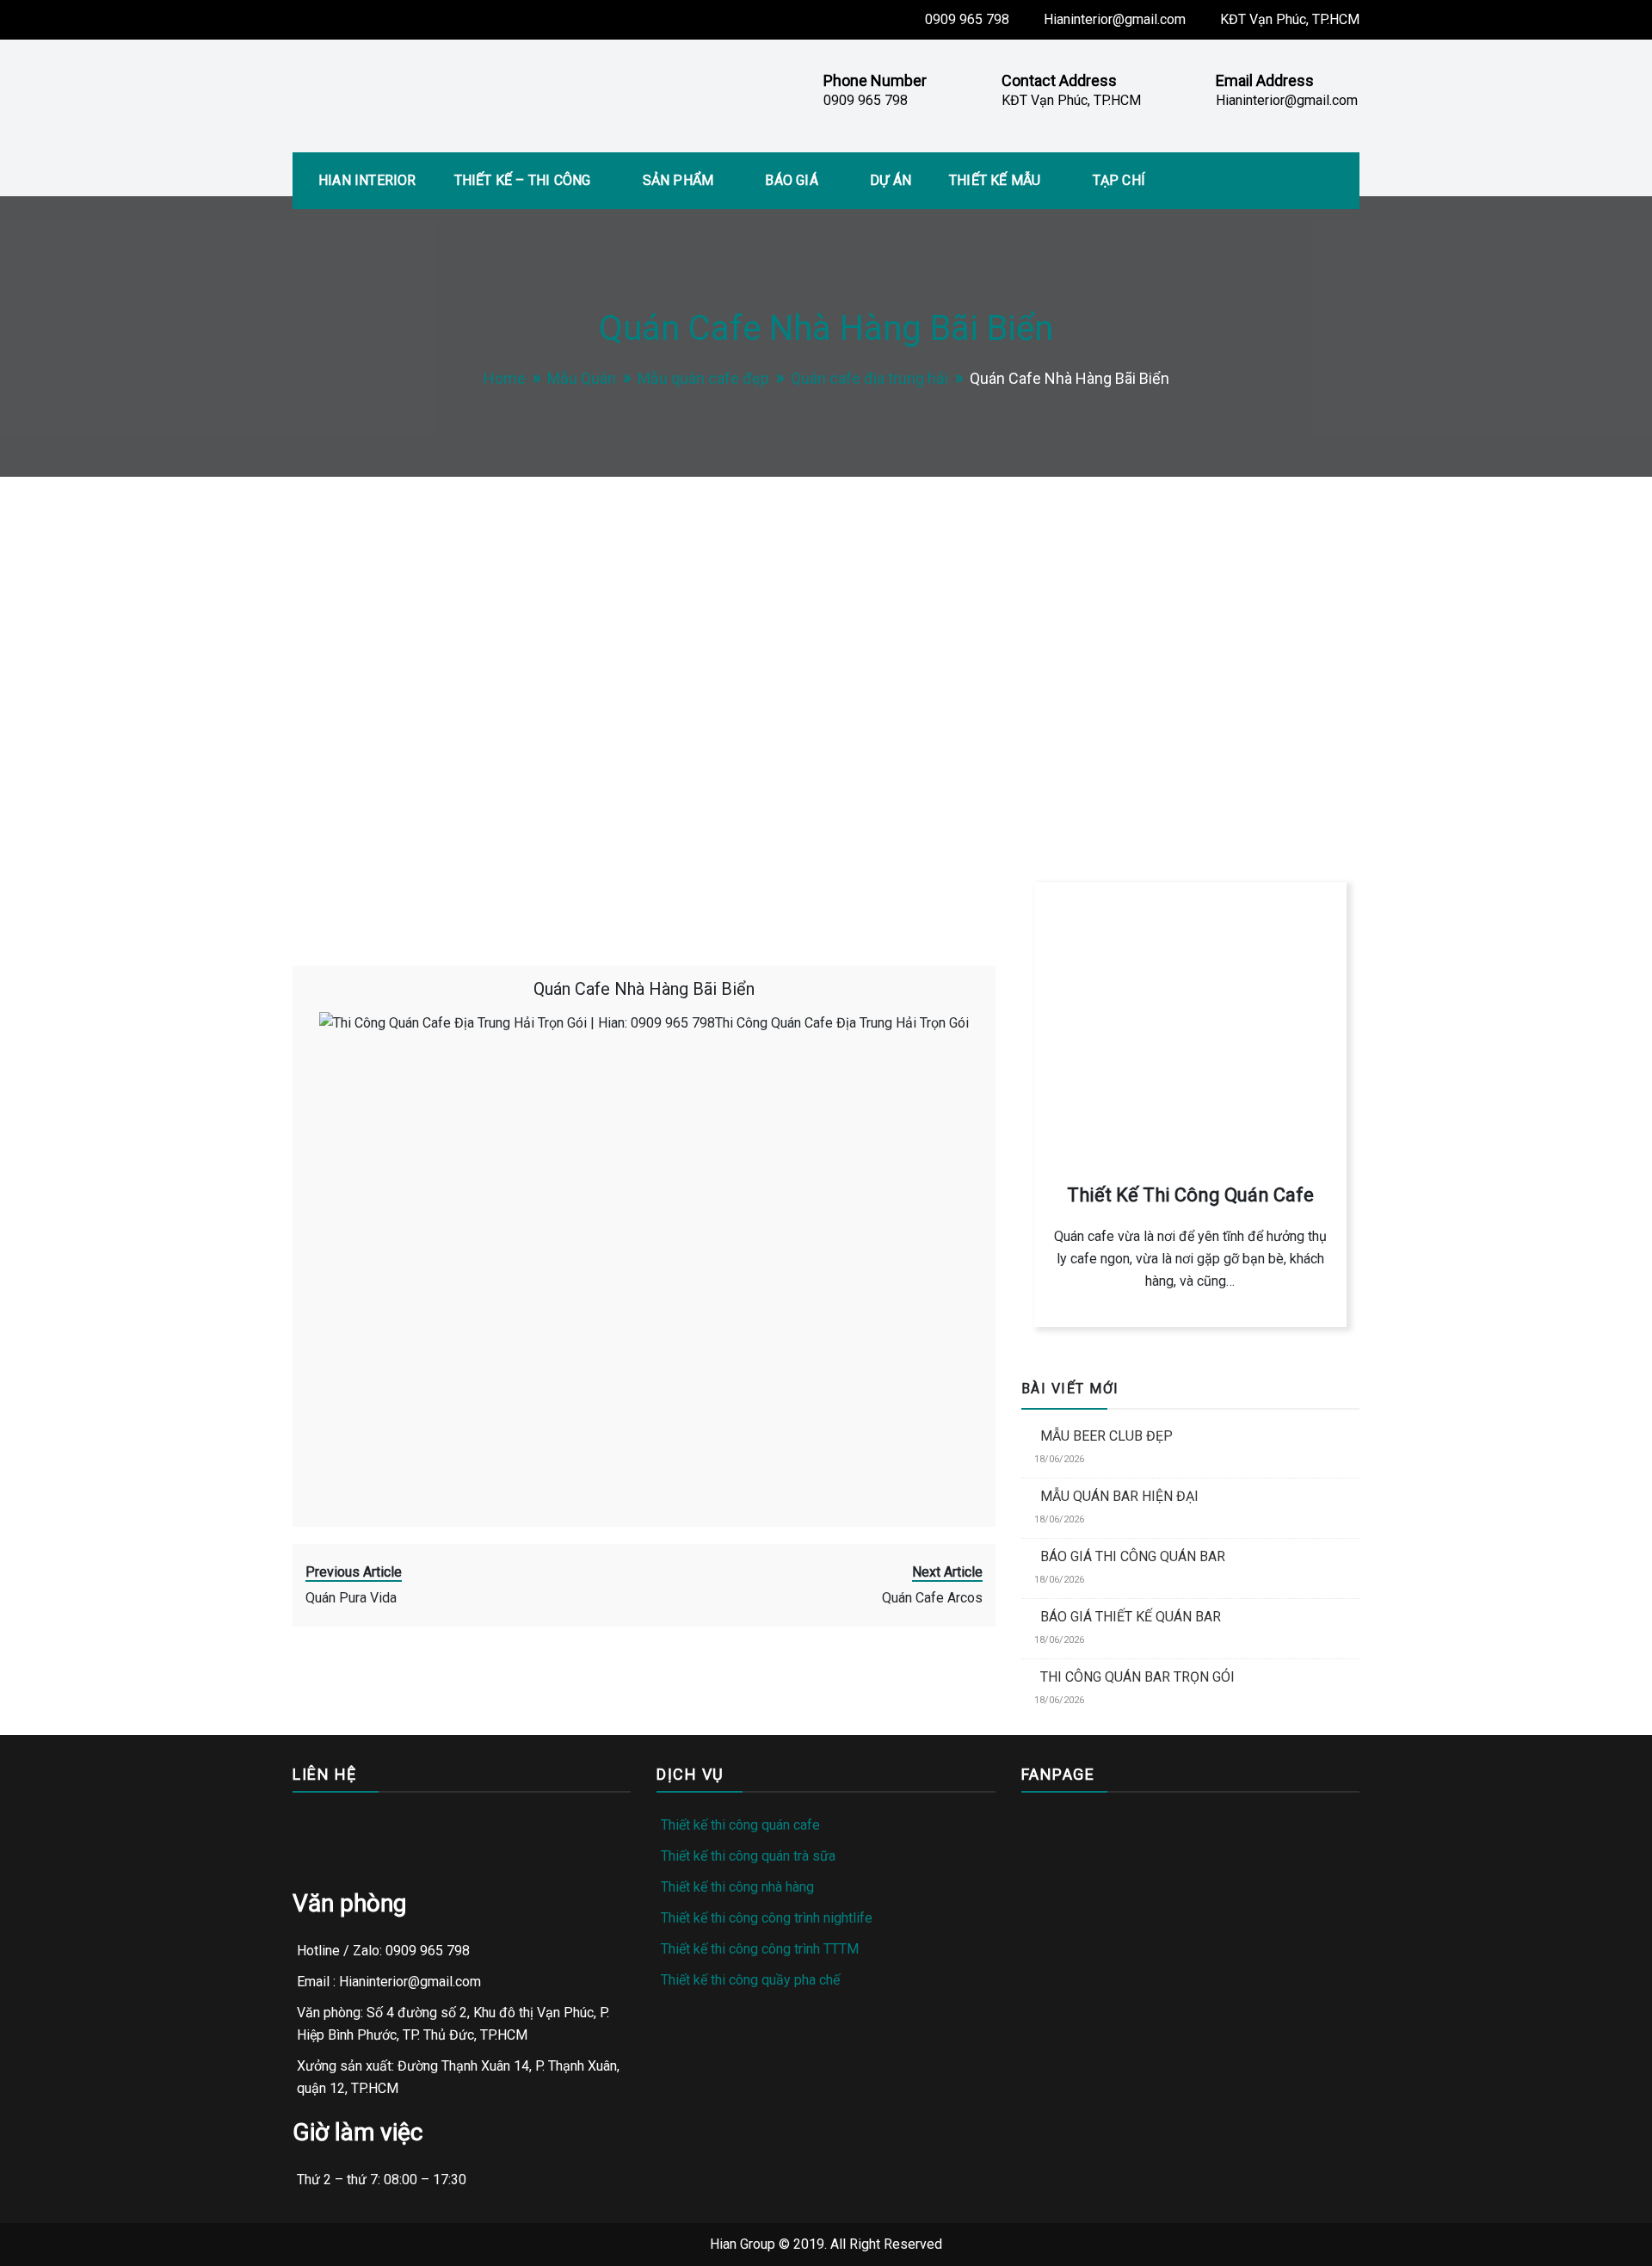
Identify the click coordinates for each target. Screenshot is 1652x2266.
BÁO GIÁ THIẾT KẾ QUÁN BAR (1131, 1617)
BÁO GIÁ (791, 180)
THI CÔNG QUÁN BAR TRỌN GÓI (1137, 1677)
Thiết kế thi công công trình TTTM (760, 1949)
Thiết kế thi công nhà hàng (737, 1887)
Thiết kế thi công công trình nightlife (767, 1918)
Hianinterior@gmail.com (1115, 19)
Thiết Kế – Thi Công (523, 180)
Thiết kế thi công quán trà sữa (748, 1856)
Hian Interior (367, 180)
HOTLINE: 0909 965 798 (1117, 755)
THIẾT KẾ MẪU (995, 180)
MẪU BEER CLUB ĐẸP (1106, 1436)
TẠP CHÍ (1119, 180)
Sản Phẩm (678, 180)
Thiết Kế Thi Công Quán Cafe (1190, 1195)
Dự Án (891, 180)
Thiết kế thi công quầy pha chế (750, 1980)
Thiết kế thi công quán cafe (740, 1825)
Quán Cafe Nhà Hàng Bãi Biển (644, 989)
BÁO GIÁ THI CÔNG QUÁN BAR (1133, 1556)
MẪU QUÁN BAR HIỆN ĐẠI (1119, 1496)
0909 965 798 (967, 19)
